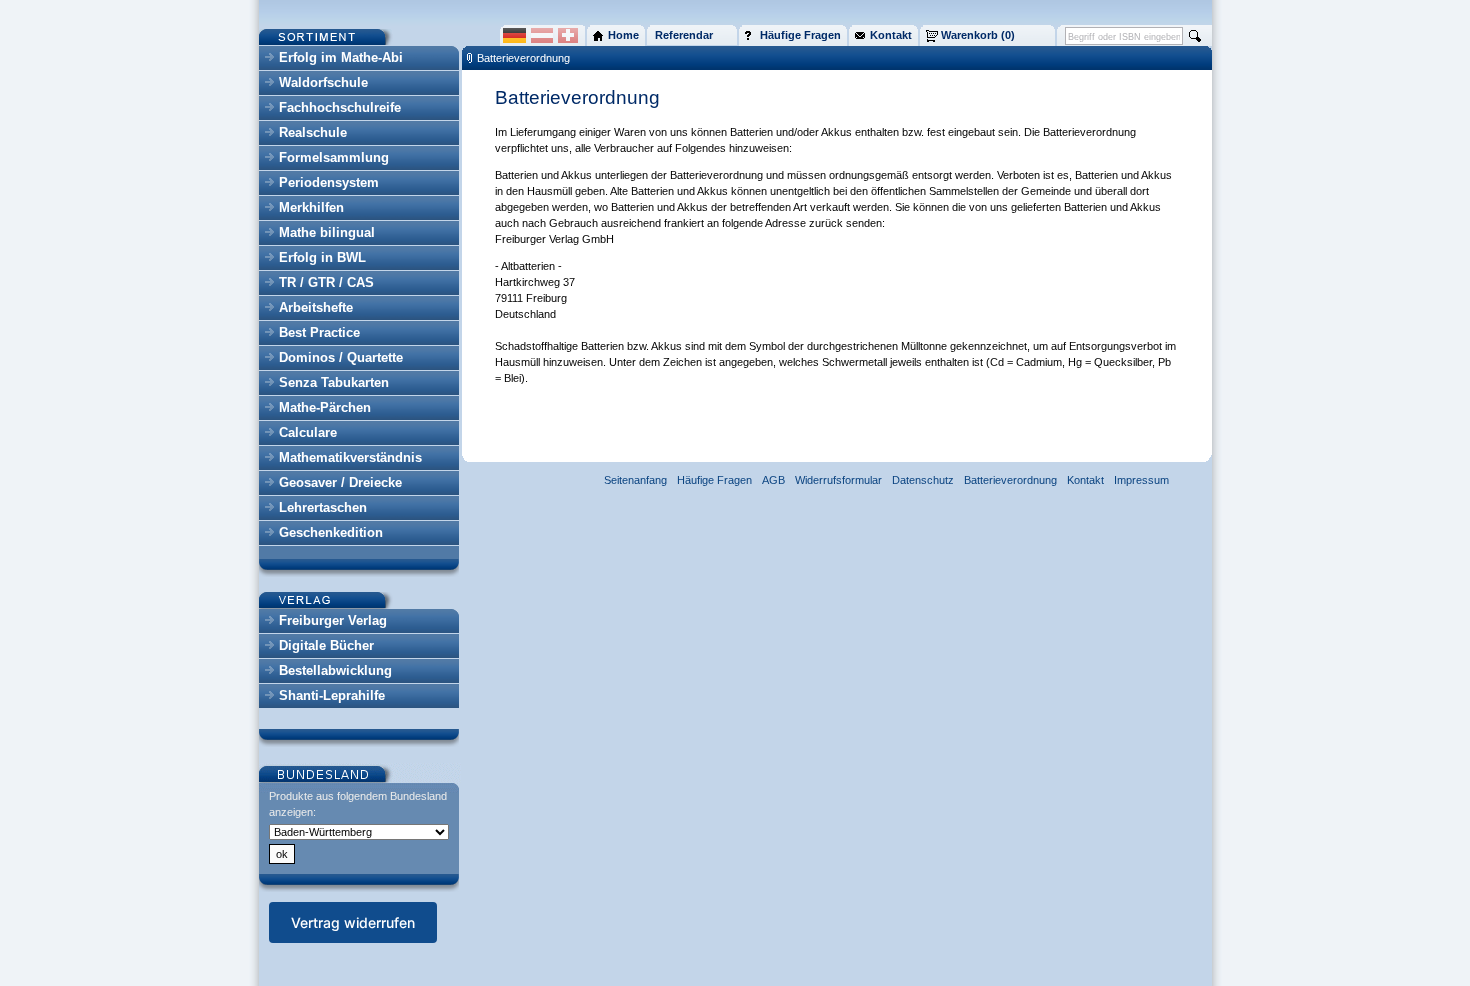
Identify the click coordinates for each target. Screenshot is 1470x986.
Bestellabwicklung (335, 670)
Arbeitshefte (316, 307)
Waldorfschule (323, 82)
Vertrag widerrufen (353, 922)
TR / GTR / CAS (326, 282)
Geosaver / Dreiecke (340, 482)
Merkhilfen (311, 207)
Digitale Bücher (326, 645)
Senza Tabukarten (334, 382)
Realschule (313, 132)
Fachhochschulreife (340, 107)
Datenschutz (923, 480)
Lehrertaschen (323, 507)
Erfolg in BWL (322, 257)
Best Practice (319, 332)
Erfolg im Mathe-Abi (341, 57)
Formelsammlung (334, 157)
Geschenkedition (331, 532)
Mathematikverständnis (350, 457)
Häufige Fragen (714, 480)
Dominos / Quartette (341, 357)
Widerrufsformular (838, 480)
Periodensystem (329, 182)
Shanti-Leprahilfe (332, 695)
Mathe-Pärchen (325, 407)
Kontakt (1085, 480)
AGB (773, 480)
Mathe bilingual (327, 232)
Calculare (308, 432)
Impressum (1141, 480)
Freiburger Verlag (333, 620)
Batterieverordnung (523, 58)
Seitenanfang (635, 480)
